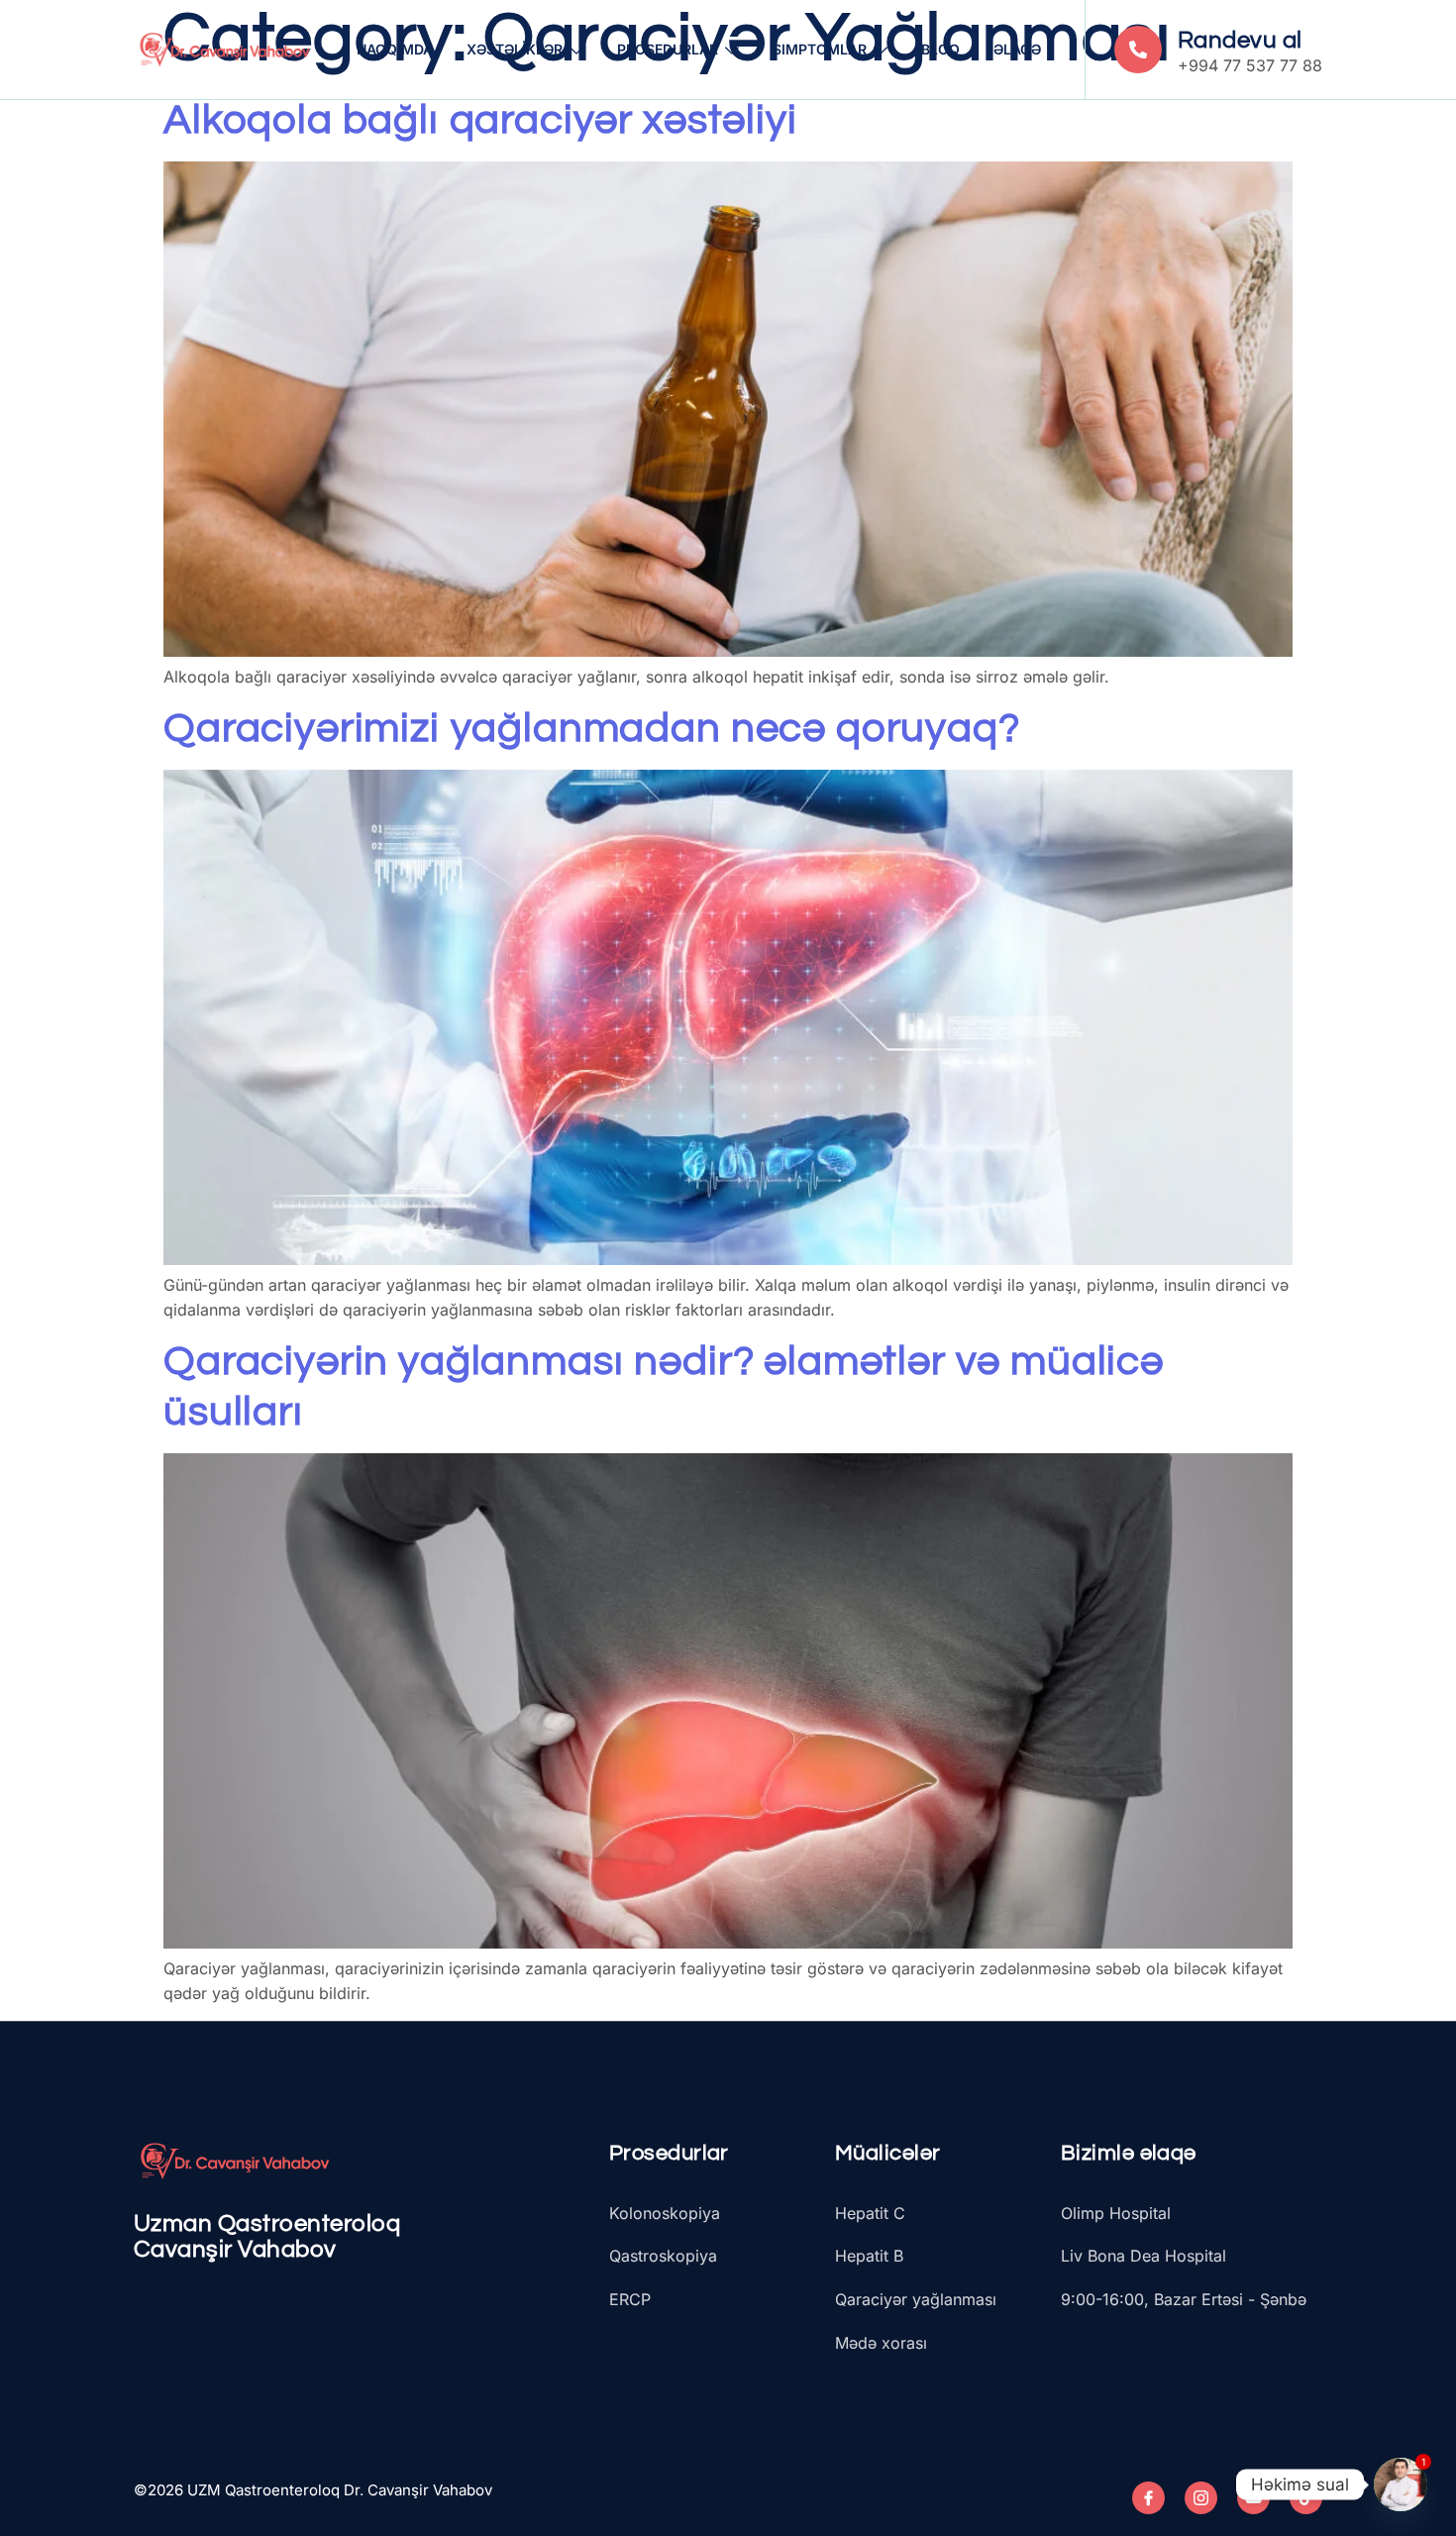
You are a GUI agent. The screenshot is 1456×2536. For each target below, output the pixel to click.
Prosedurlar (668, 49)
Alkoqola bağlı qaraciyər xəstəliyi (480, 120)
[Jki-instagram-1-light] (1201, 2498)
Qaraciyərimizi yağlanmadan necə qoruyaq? (592, 729)
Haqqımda (395, 49)
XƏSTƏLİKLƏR (515, 49)
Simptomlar (820, 49)
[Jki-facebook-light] (1148, 2498)
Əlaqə (1017, 49)
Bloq (940, 49)
